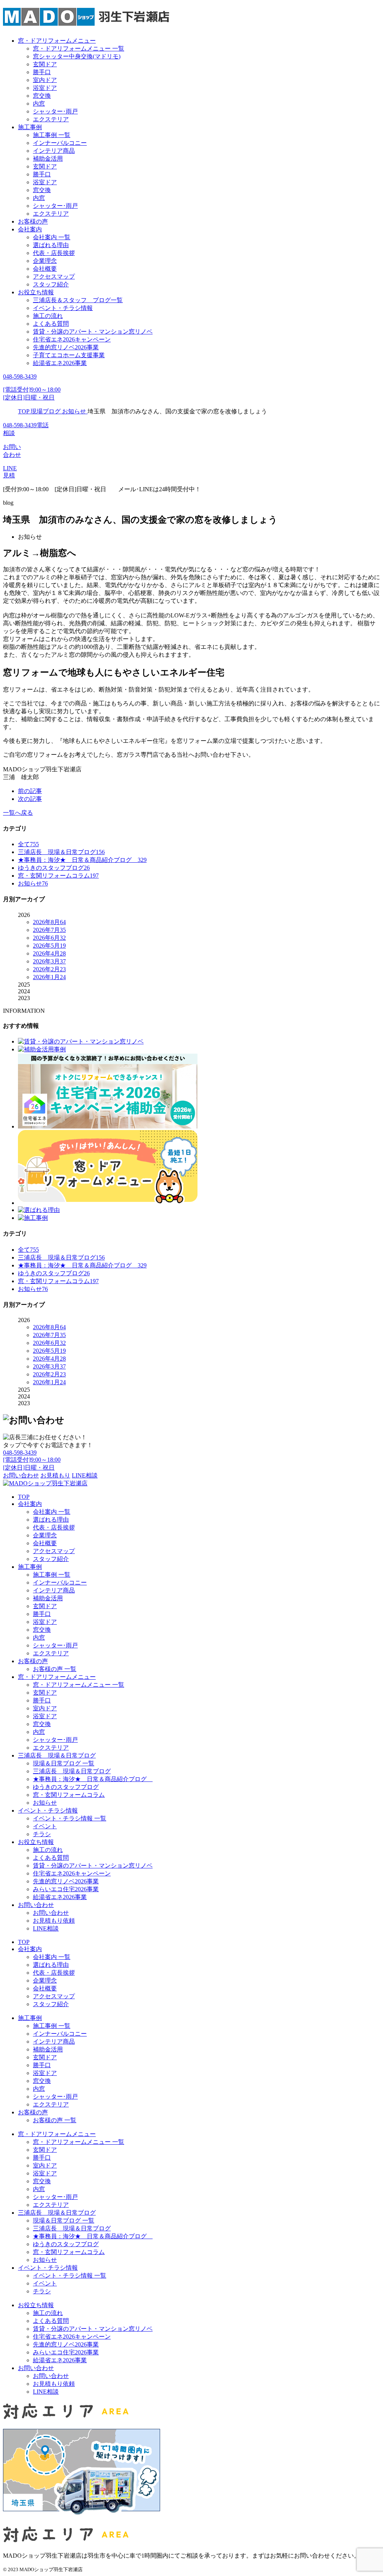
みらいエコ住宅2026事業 (66, 1889)
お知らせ (45, 1803)
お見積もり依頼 (54, 1921)
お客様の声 (33, 221)
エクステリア (51, 119)
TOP (24, 1497)
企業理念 (45, 261)
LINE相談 (46, 1928)
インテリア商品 (54, 151)
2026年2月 (49, 969)
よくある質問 (51, 324)
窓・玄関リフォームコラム (69, 1795)
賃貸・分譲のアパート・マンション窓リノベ (93, 332)
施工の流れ (48, 316)
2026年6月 (49, 938)
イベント (45, 1826)
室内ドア (45, 80)
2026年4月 (49, 953)
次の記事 (30, 799)
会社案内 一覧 (52, 237)
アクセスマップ (54, 277)
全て (28, 844)
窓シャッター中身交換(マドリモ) (77, 56)
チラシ (42, 1834)
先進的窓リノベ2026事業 (66, 347)
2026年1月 (49, 977)
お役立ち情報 (36, 292)
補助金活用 (48, 159)
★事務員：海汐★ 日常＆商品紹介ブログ (93, 1779)
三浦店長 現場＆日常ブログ (57, 1755)
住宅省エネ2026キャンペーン (72, 339)
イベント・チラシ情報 (63, 308)
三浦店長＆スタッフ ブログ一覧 (78, 300)
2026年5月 (49, 946)
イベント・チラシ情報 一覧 (70, 1818)
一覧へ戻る (18, 813)
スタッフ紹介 (51, 284)
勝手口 (42, 72)
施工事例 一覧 (52, 135)
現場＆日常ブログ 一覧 (64, 1763)
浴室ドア (45, 88)
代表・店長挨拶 (54, 253)
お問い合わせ (36, 1905)
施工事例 (30, 127)
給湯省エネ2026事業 (60, 363)
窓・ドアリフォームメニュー (57, 41)
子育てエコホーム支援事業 (69, 355)
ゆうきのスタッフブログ (66, 1787)
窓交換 (42, 96)
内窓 (39, 104)
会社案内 (30, 229)
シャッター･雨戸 (55, 111)
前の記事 (30, 791)
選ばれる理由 (51, 245)
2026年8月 (49, 922)
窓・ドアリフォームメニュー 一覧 (79, 48)
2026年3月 (49, 961)
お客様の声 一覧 (55, 1669)
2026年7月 (49, 930)
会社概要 (45, 269)
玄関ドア (45, 64)
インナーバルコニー (60, 143)
